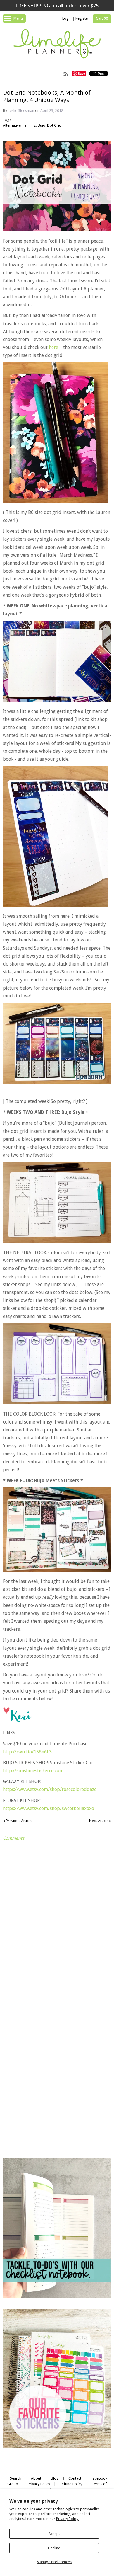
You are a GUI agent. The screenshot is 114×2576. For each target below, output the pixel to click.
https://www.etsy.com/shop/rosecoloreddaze (50, 1789)
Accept (54, 2534)
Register (82, 18)
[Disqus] (57, 1917)
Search (16, 2478)
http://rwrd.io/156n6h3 (27, 1752)
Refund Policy (71, 2484)
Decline (54, 2548)
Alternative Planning (19, 125)
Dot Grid (54, 125)
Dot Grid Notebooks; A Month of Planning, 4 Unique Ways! (47, 96)
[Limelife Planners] (57, 45)
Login (67, 18)
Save (81, 73)
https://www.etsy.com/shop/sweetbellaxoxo (49, 1808)
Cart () (102, 18)
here (53, 347)
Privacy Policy (39, 2484)
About (36, 2478)
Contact (75, 2478)
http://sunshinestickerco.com (33, 1771)
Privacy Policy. (68, 2519)
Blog (55, 2478)
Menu (18, 18)
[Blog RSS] (66, 74)
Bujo (42, 125)
